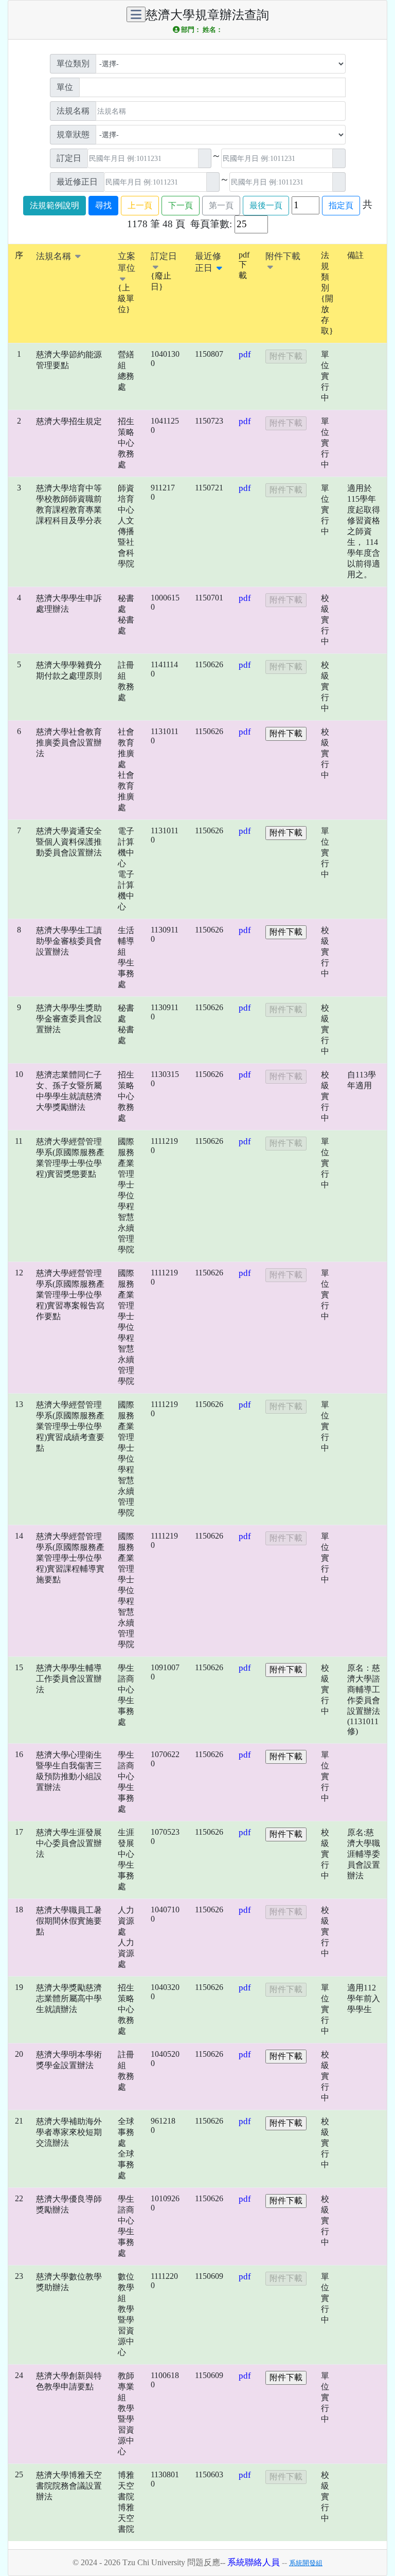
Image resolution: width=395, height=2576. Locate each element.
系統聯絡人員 (254, 2562)
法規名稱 (55, 256)
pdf (245, 354)
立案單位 (127, 262)
